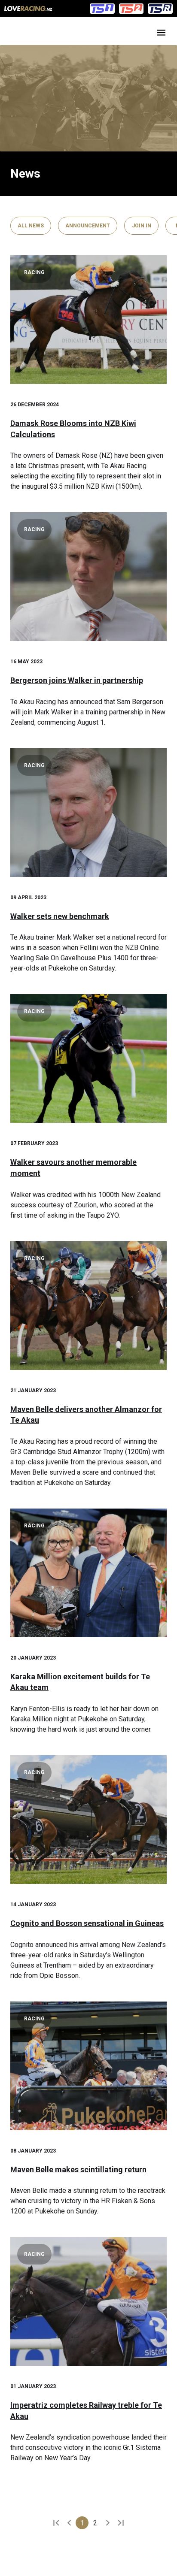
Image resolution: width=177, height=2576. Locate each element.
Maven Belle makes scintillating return (78, 2169)
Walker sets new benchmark (60, 916)
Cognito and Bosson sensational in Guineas (87, 1923)
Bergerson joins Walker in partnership (77, 680)
